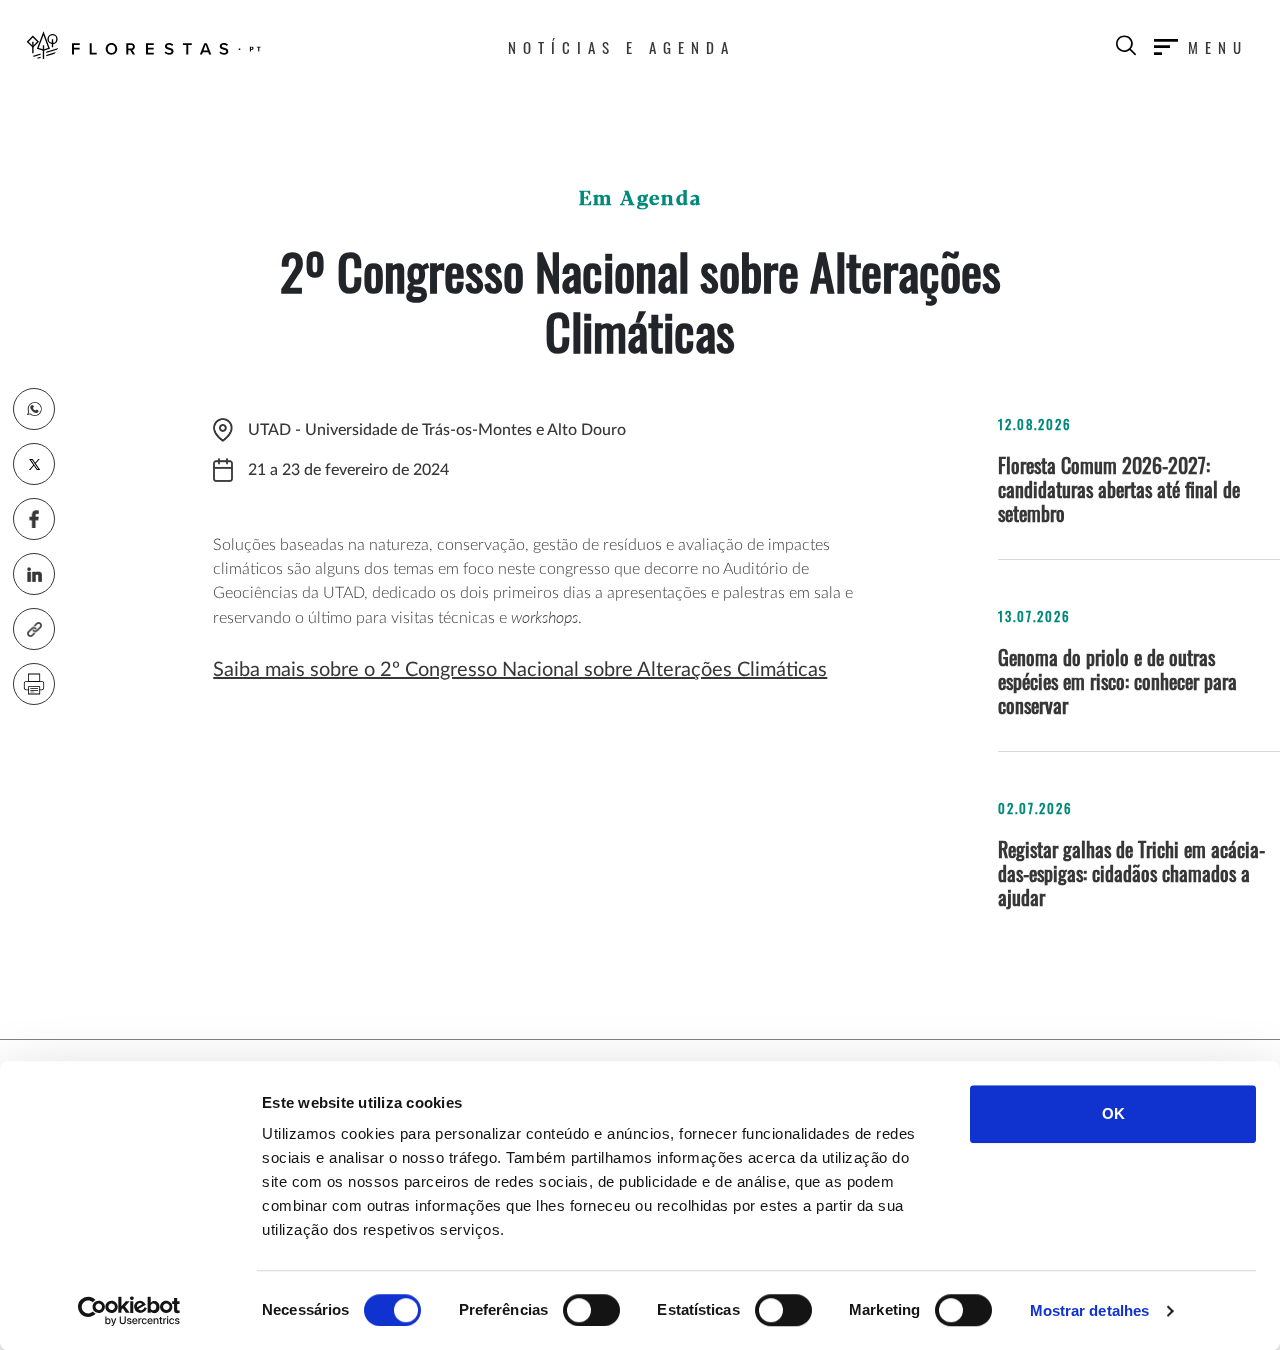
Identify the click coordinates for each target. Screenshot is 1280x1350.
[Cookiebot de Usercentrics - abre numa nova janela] (129, 1311)
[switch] (591, 1310)
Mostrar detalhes (1090, 1310)
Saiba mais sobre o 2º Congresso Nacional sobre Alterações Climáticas (520, 670)
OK (1113, 1113)
